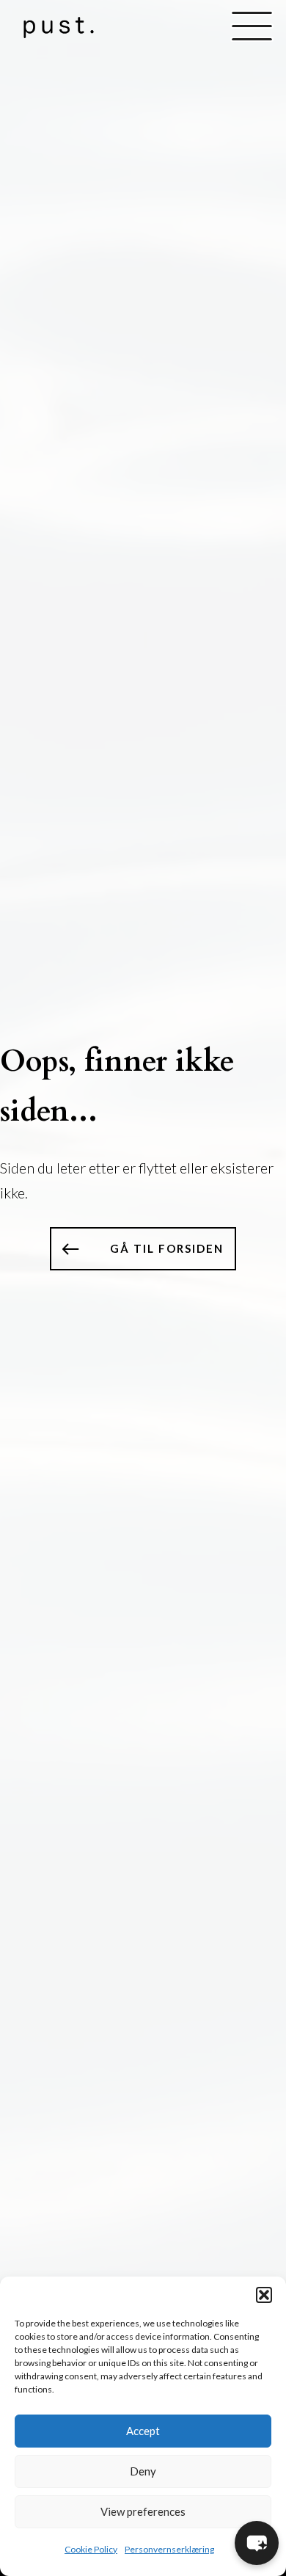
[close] (252, 27)
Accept (143, 2431)
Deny (143, 2471)
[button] (264, 2295)
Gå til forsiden (167, 1248)
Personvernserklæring (169, 2549)
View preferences (143, 2511)
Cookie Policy (91, 2549)
